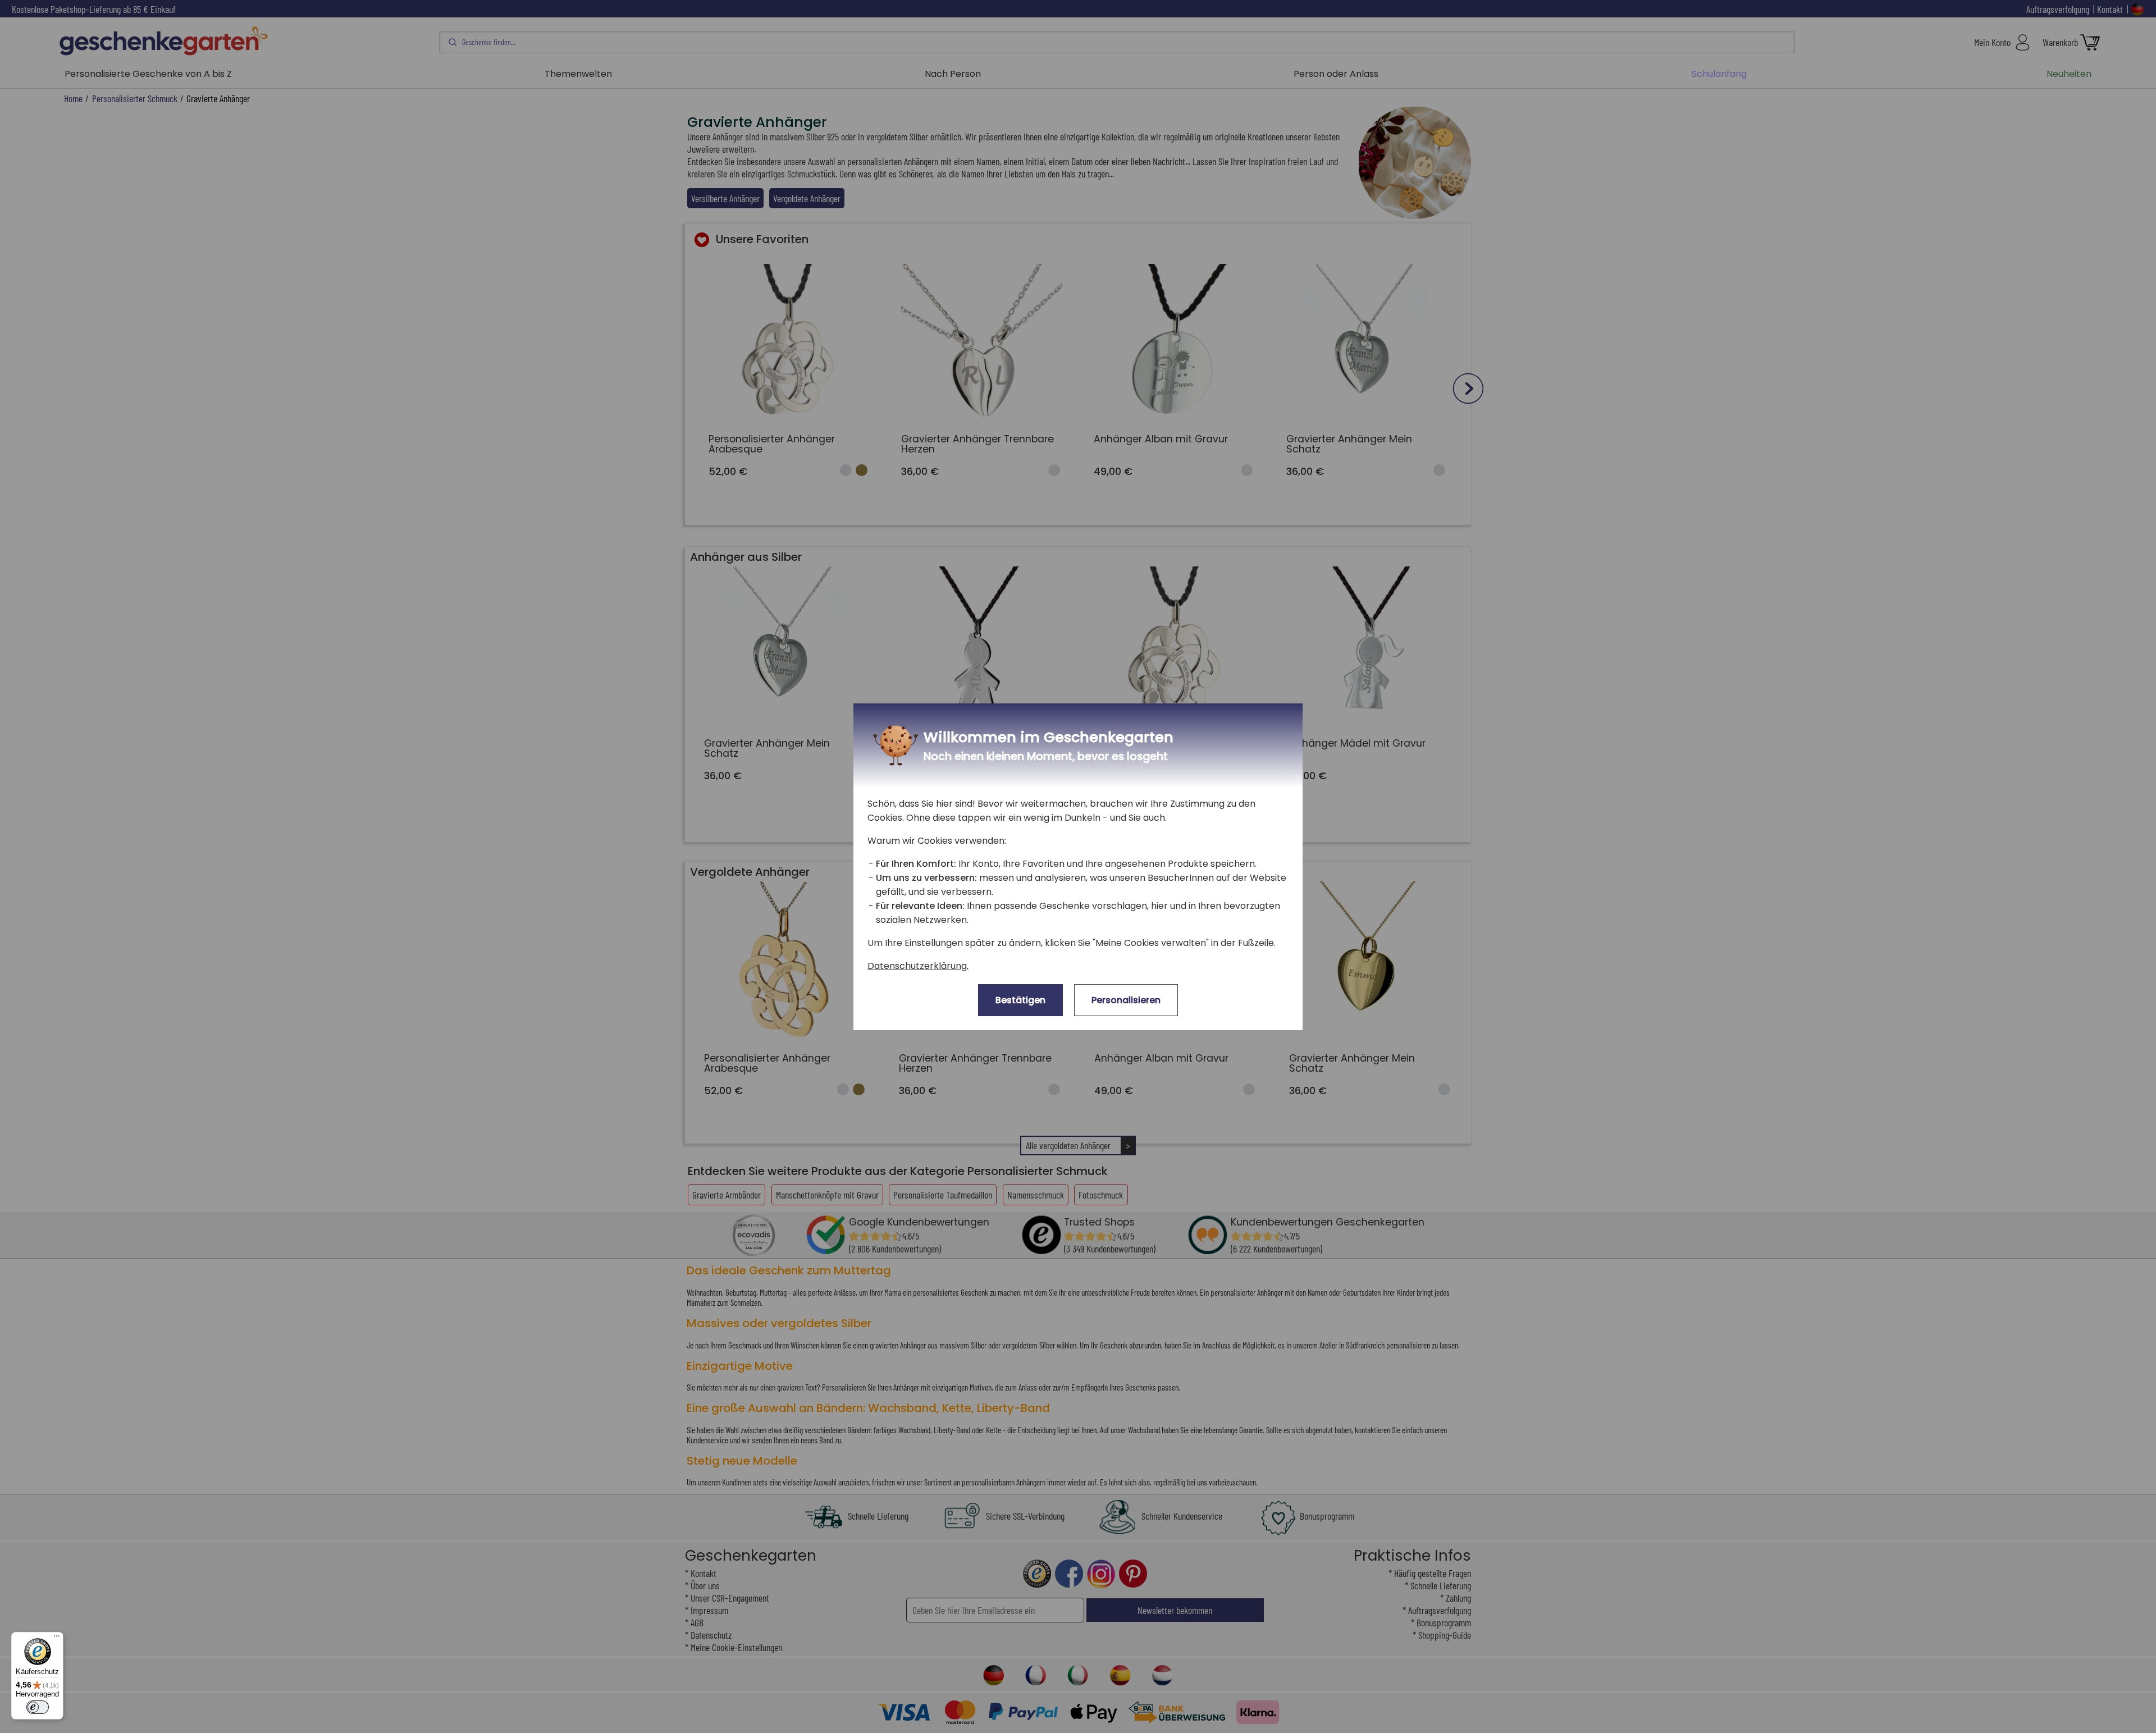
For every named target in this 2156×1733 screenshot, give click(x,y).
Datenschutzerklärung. (918, 966)
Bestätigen (1020, 1000)
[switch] (38, 1707)
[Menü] (57, 1639)
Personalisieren (1126, 1000)
